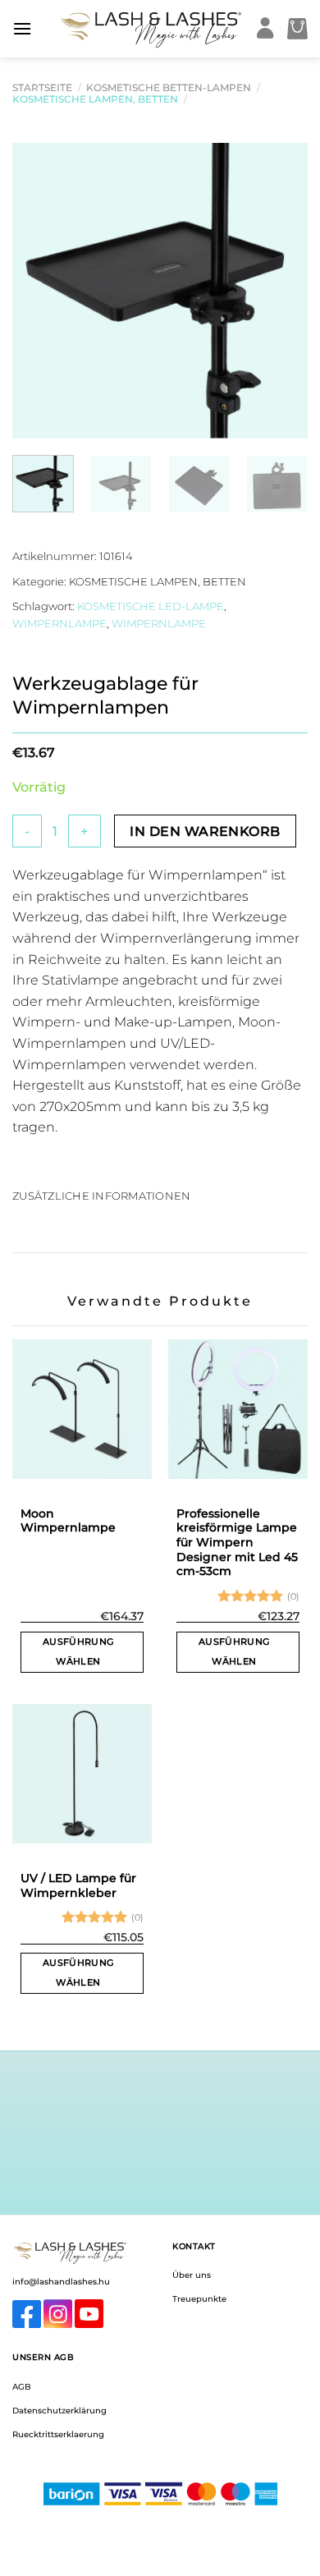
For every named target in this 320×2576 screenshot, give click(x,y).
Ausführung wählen (78, 1651)
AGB (22, 2387)
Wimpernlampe (59, 624)
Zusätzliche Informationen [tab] (101, 1196)
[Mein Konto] (265, 29)
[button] (22, 28)
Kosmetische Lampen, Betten (95, 99)
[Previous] (39, 291)
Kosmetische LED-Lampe (151, 606)
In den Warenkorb (205, 831)
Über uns (192, 2275)
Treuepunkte (199, 2299)
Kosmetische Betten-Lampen (169, 87)
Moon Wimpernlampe (68, 1521)
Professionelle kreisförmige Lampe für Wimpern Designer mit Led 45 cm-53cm (237, 1543)
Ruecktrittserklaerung (58, 2434)
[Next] (281, 291)
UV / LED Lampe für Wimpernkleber (78, 1885)
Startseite (42, 87)
